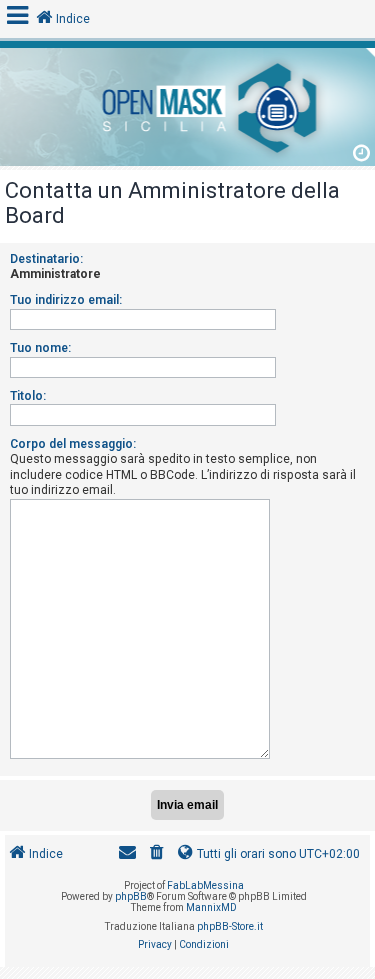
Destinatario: (46, 259)
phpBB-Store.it (230, 926)
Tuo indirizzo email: (66, 300)
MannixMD (211, 907)
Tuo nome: (40, 348)
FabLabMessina (205, 885)
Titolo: (28, 396)
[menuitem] (157, 854)
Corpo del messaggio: (73, 444)
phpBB (131, 896)
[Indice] (187, 104)
